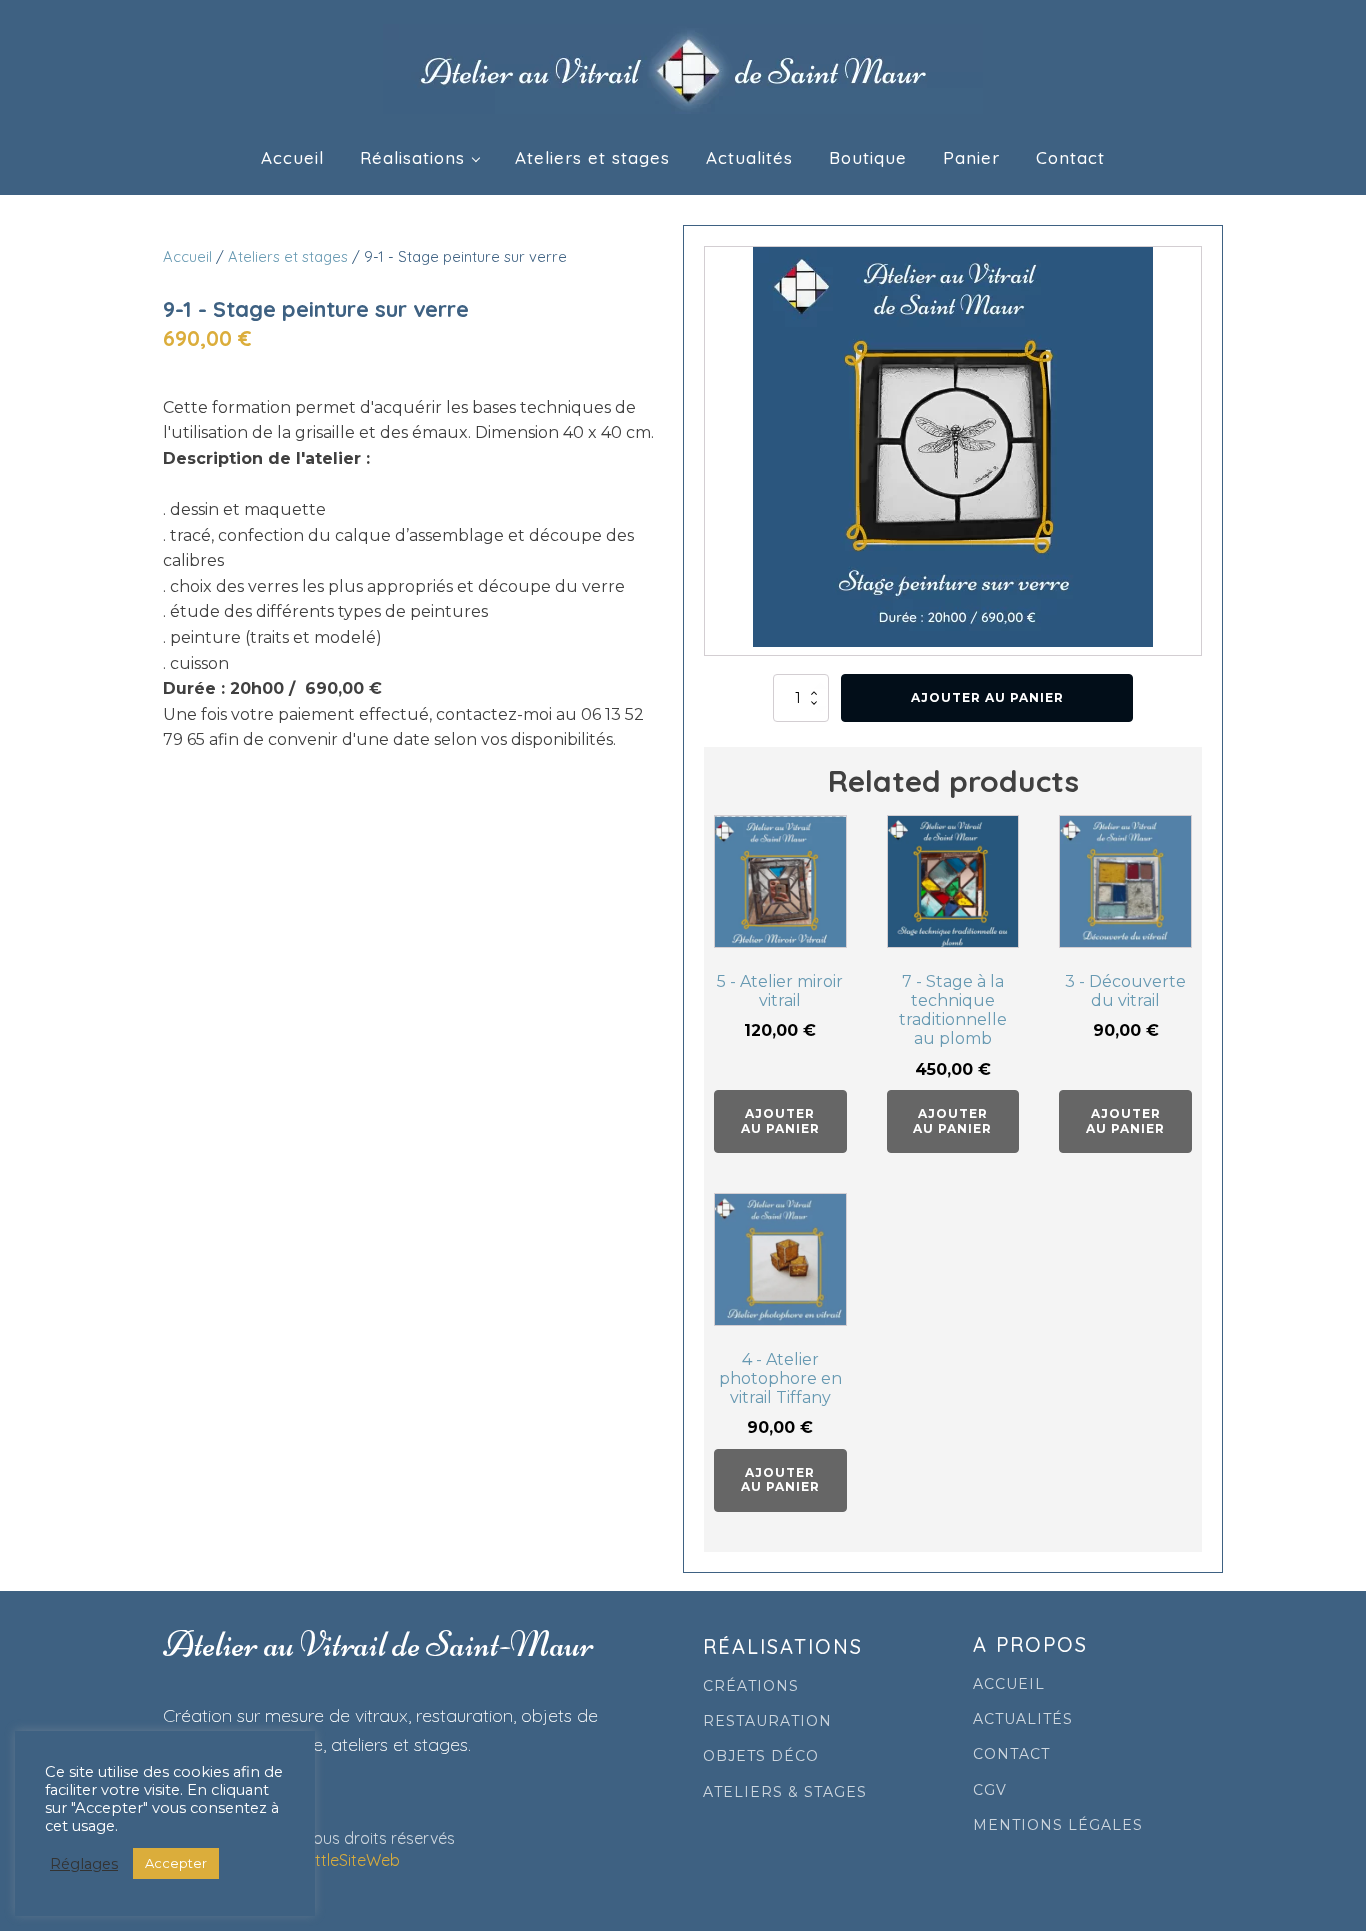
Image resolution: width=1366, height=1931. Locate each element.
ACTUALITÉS (1023, 1719)
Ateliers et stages (592, 157)
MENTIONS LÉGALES (1058, 1825)
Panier (971, 157)
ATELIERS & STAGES (785, 1792)
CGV (990, 1790)
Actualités (749, 157)
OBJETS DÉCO (761, 1756)
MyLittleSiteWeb (341, 1860)
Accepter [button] (176, 1863)
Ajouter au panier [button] (780, 1120)
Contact (1070, 157)
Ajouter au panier (987, 697)
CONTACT (1011, 1754)
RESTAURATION (767, 1721)
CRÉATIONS (751, 1686)
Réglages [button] (84, 1864)
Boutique (868, 157)
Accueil (292, 157)
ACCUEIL (1009, 1684)
